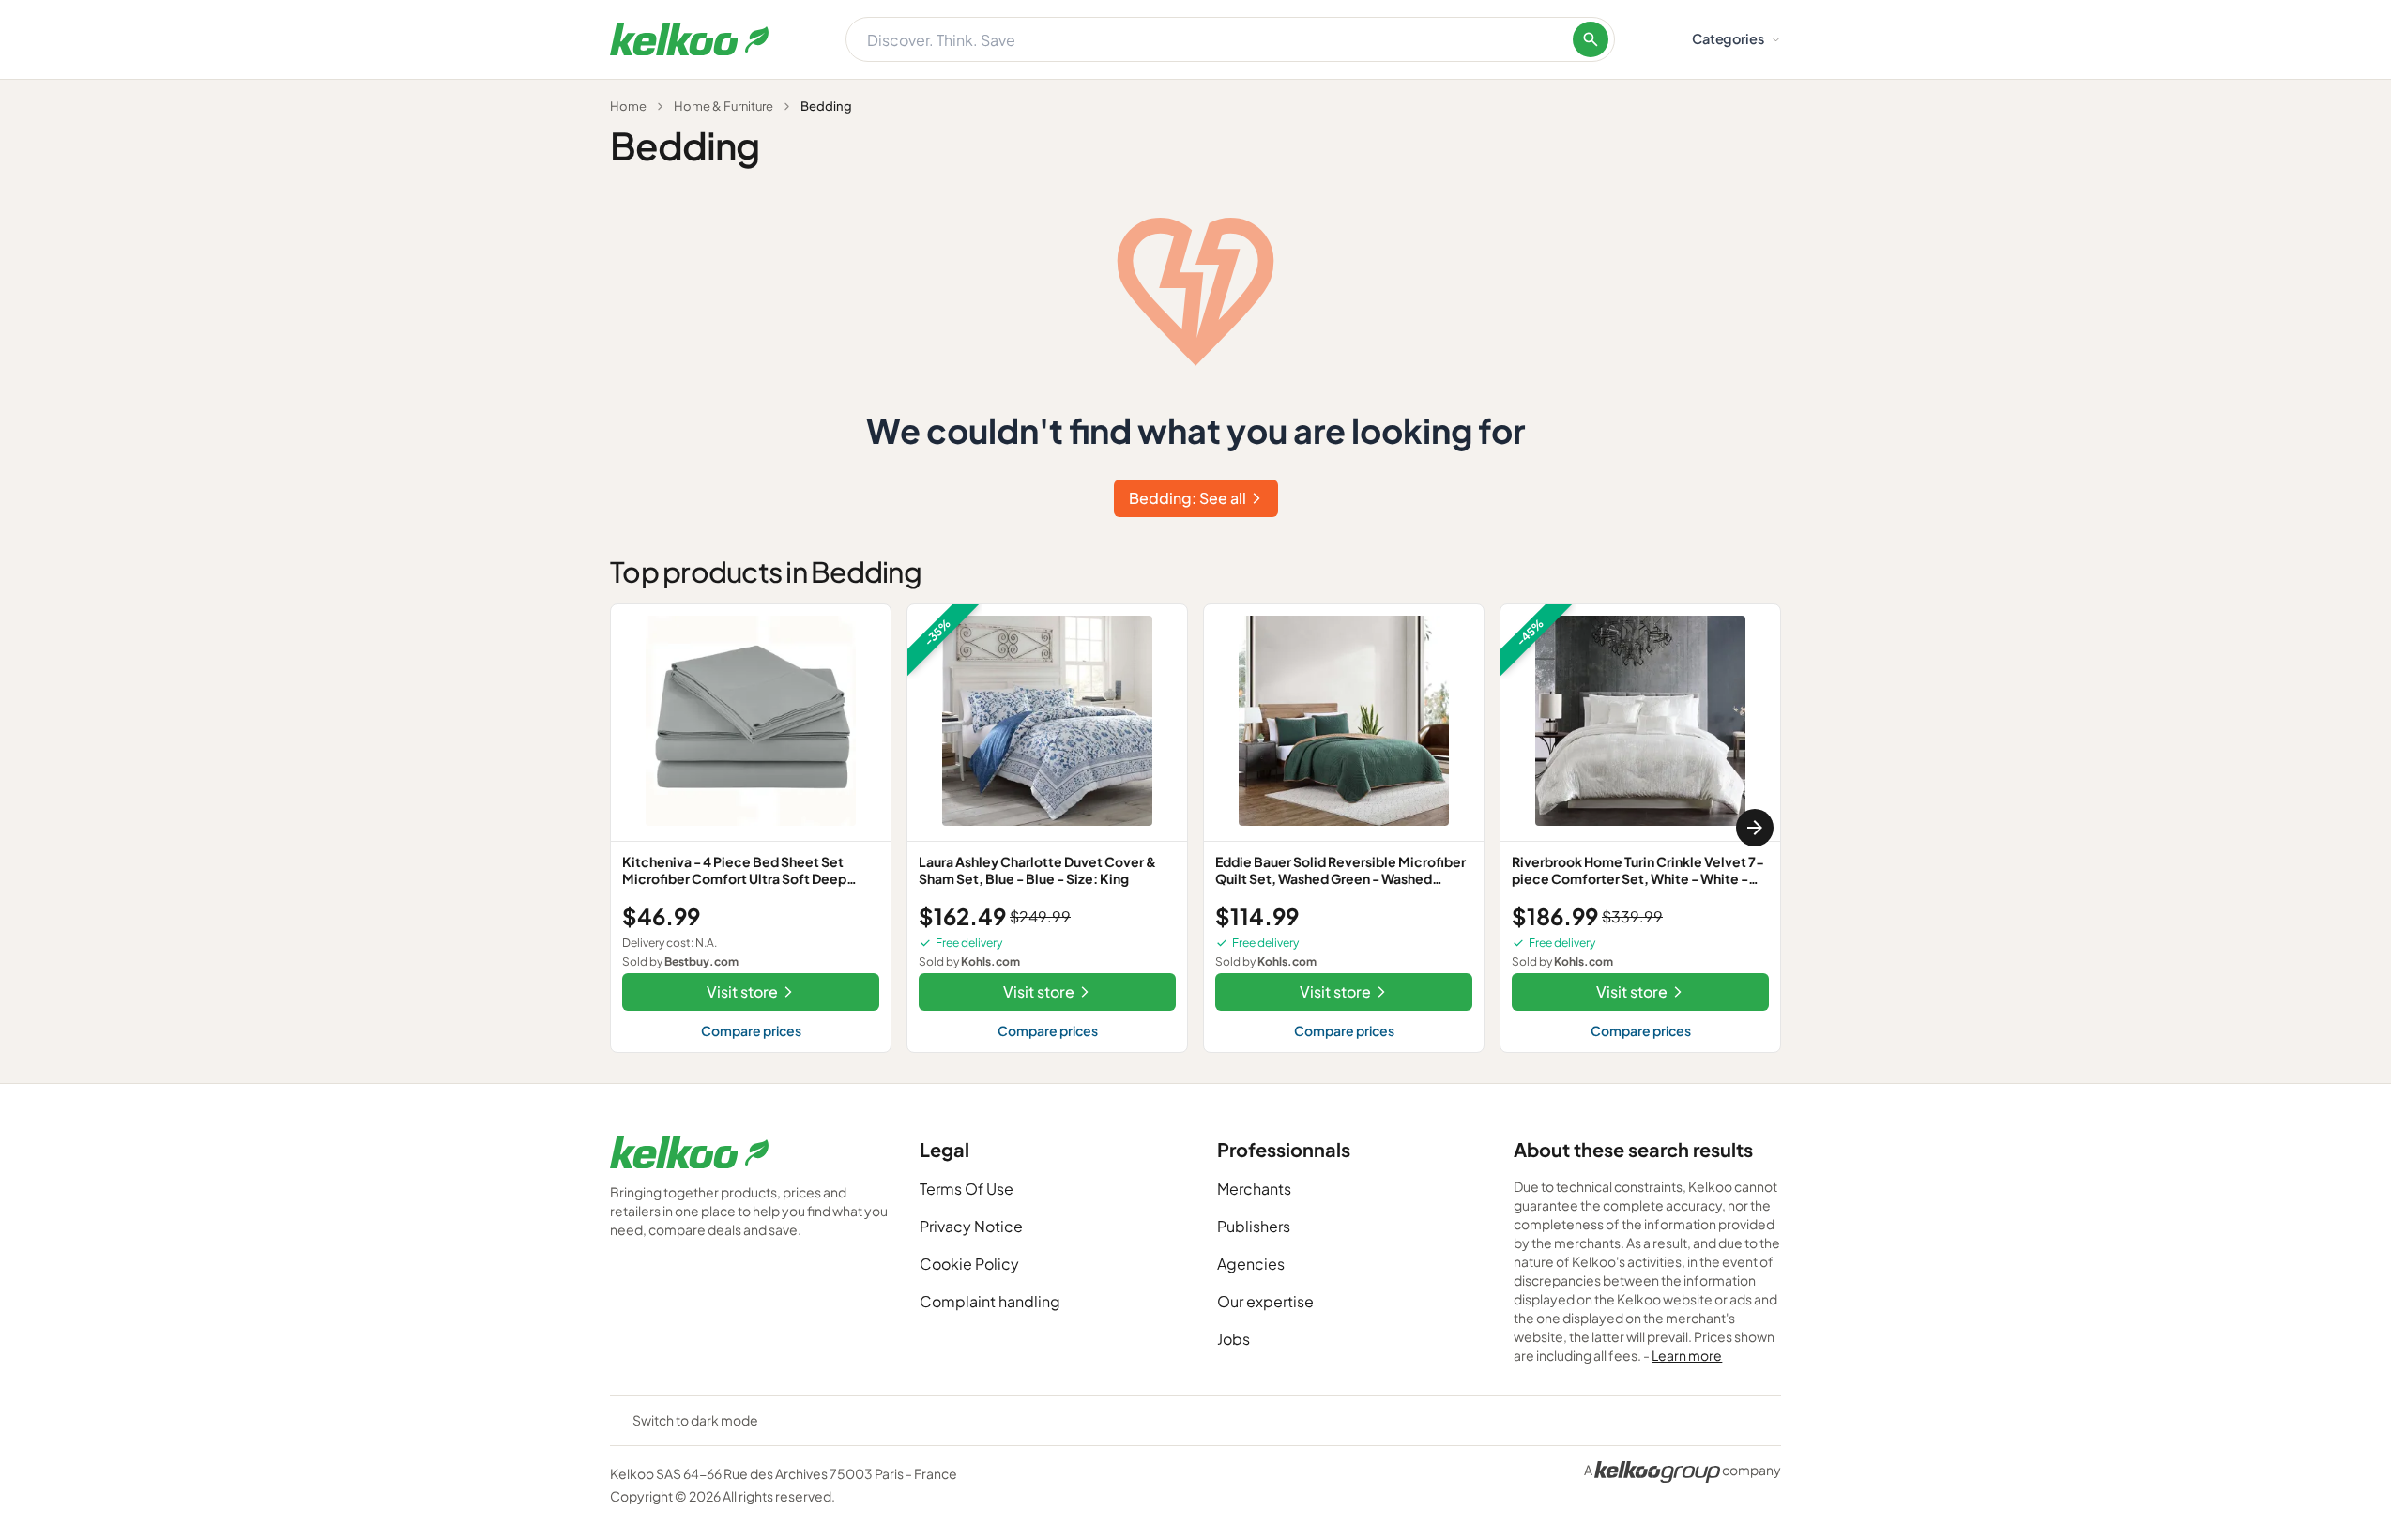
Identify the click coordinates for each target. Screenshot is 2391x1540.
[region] (1195, 828)
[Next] (1755, 828)
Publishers (1254, 1226)
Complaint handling (990, 1301)
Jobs (1234, 1339)
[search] (1591, 39)
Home (628, 106)
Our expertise (1265, 1301)
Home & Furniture (723, 106)
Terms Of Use (967, 1189)
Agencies (1251, 1264)
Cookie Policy (969, 1264)
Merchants (1254, 1189)
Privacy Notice (971, 1226)
